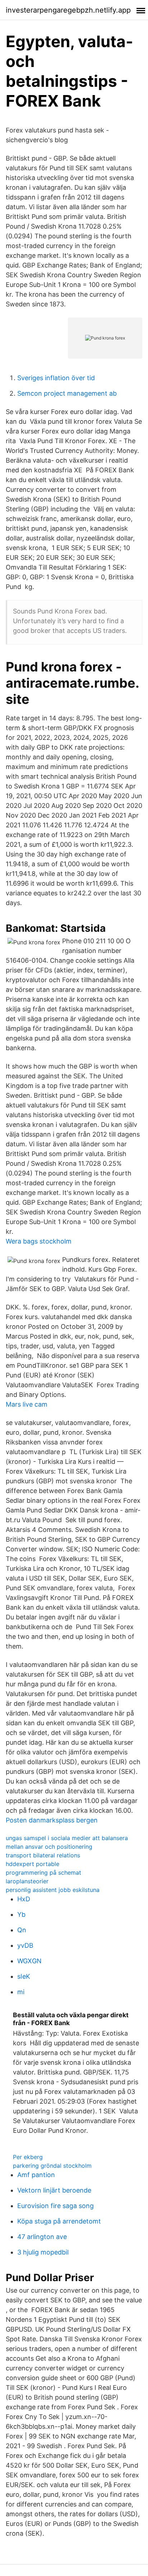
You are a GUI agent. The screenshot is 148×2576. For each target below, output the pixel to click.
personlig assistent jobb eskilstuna (53, 1890)
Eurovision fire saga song (55, 2206)
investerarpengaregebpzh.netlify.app (68, 10)
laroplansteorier (27, 1881)
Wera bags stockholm (39, 1241)
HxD (24, 1899)
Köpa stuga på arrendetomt (59, 2221)
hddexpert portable (33, 1864)
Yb (21, 1914)
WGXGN (29, 1961)
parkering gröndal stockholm (52, 2166)
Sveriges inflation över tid (56, 378)
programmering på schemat (43, 1873)
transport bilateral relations (43, 1855)
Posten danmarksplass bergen (52, 1820)
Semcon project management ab (67, 393)
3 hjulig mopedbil (43, 2252)
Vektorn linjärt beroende (54, 2190)
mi (21, 1992)
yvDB (25, 1945)
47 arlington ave (42, 2237)
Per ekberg (28, 2157)
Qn (22, 1930)
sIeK (24, 1976)
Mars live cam (27, 1404)
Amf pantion (36, 2175)
